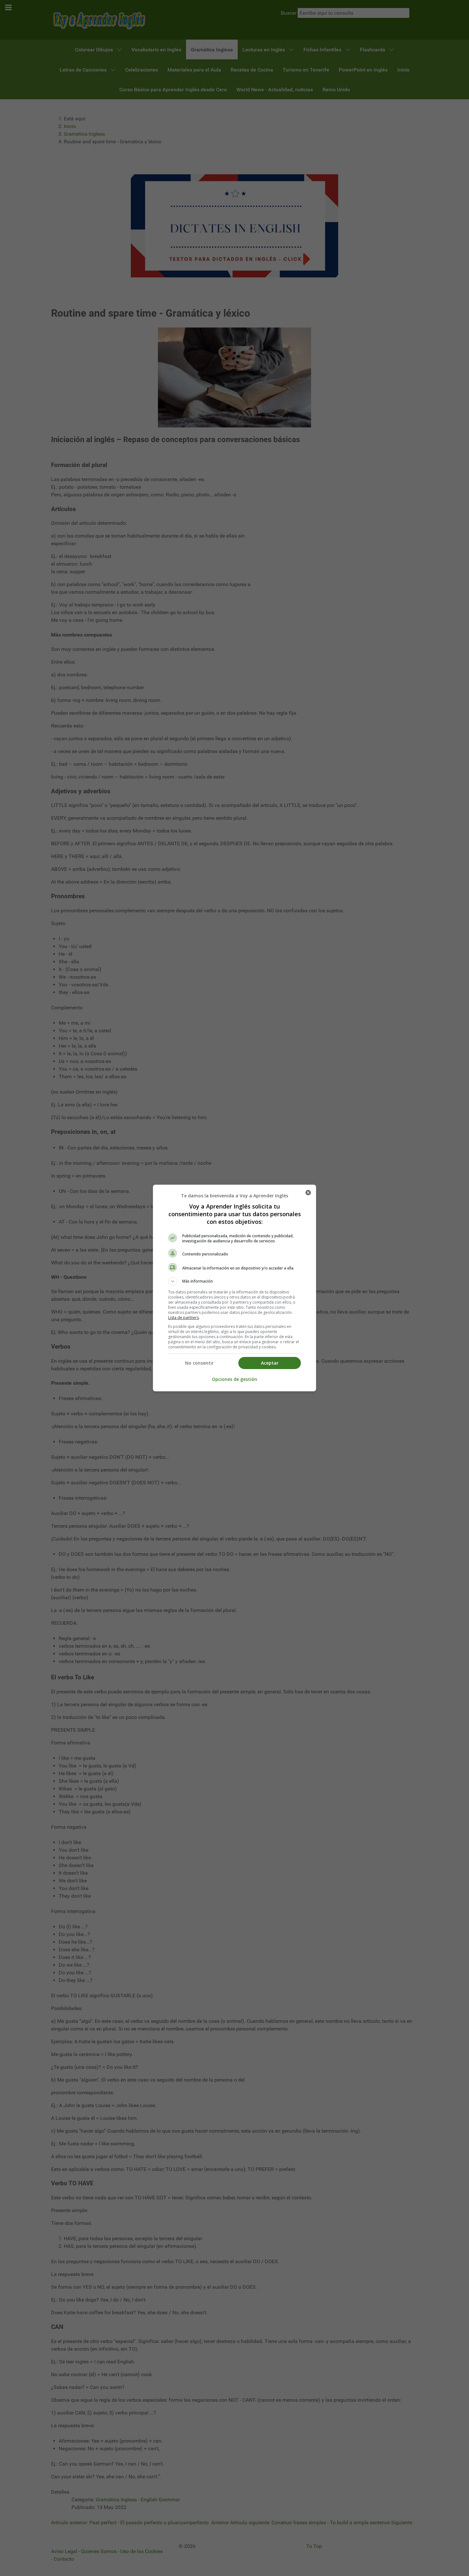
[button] (234, 1281)
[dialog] (234, 1288)
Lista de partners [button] (183, 1318)
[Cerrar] (308, 1193)
